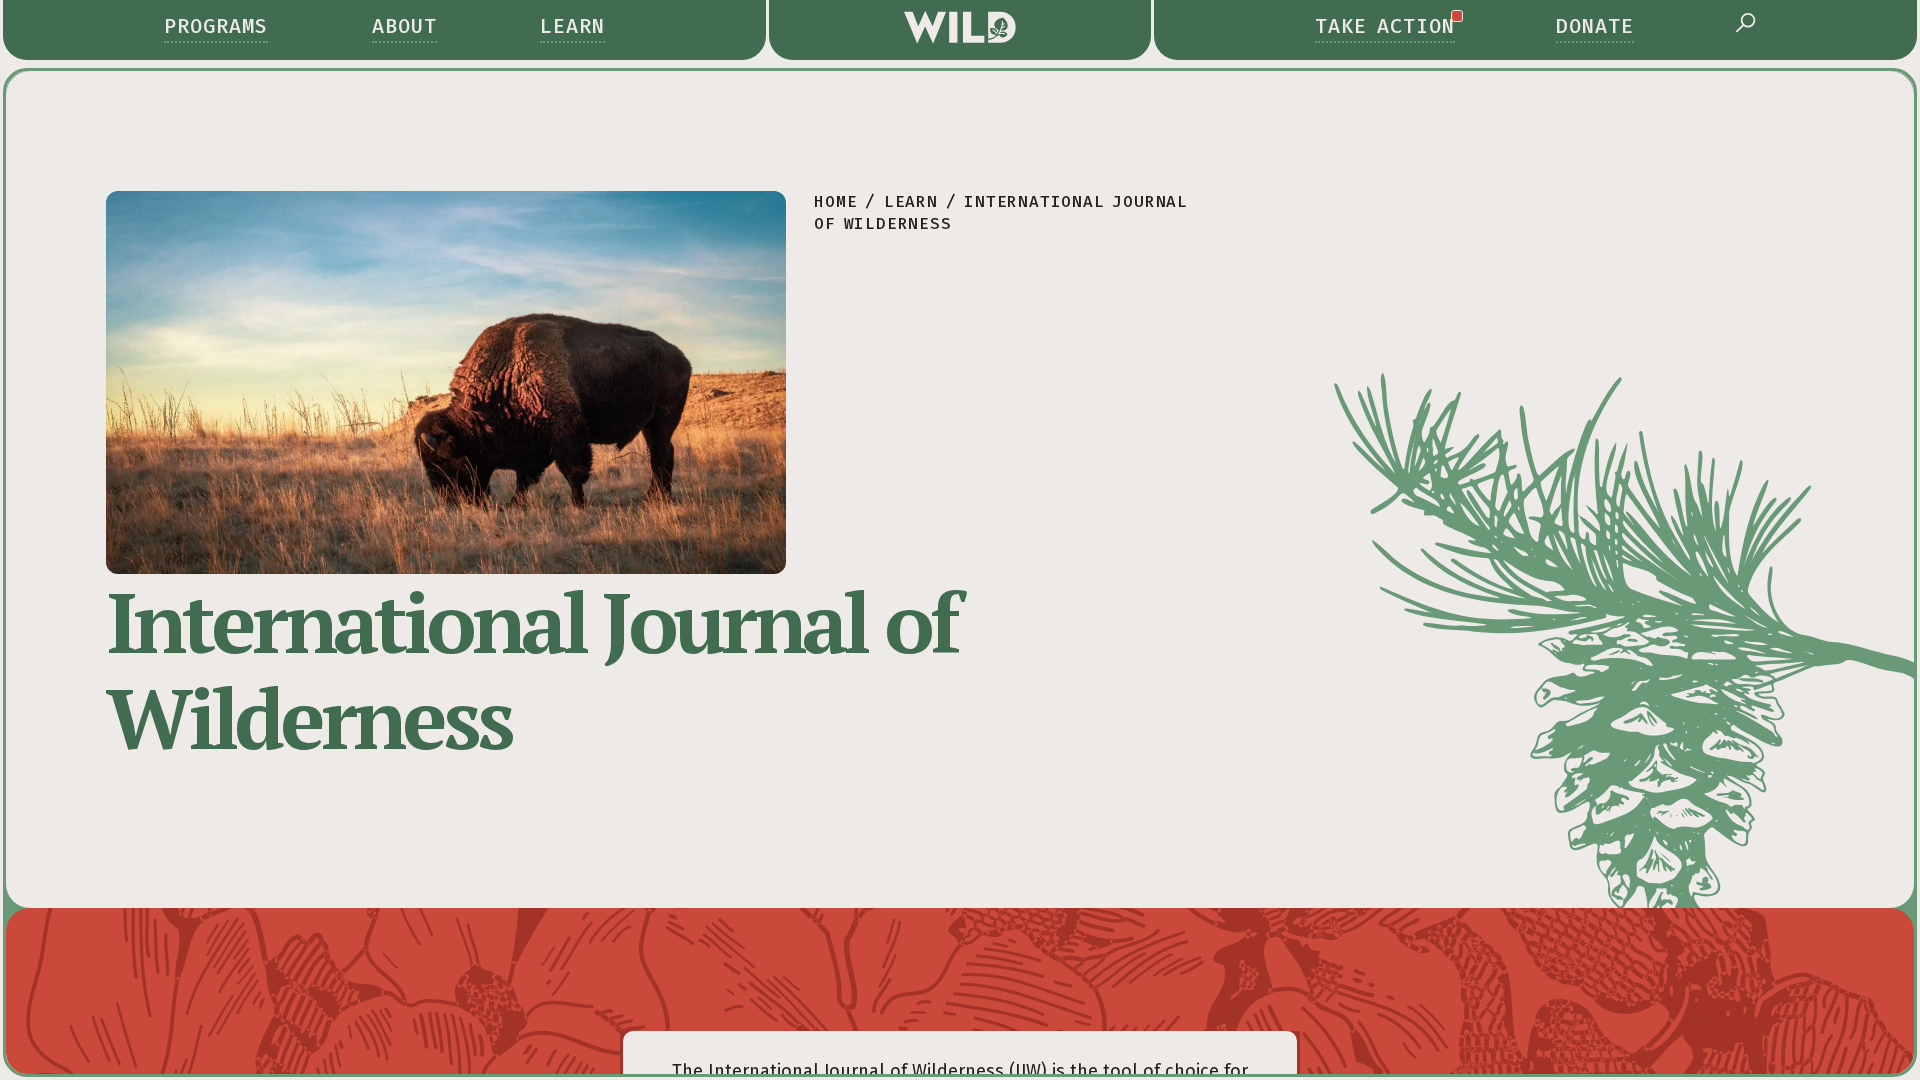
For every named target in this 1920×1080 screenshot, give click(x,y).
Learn (572, 26)
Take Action (1385, 26)
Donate (1595, 26)
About (404, 26)
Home (835, 201)
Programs (216, 26)
